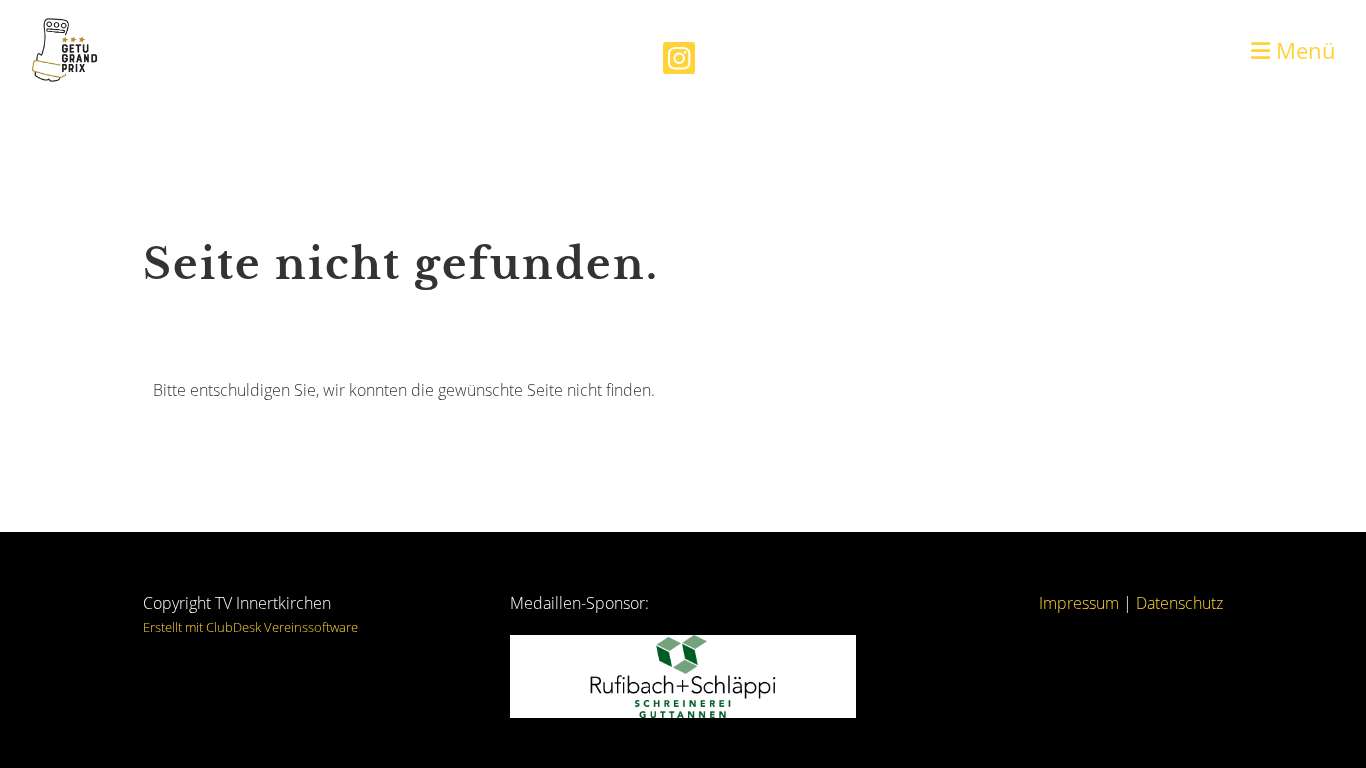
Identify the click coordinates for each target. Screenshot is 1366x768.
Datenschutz (1179, 603)
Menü (1303, 50)
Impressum (1079, 603)
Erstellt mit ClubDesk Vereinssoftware (250, 627)
